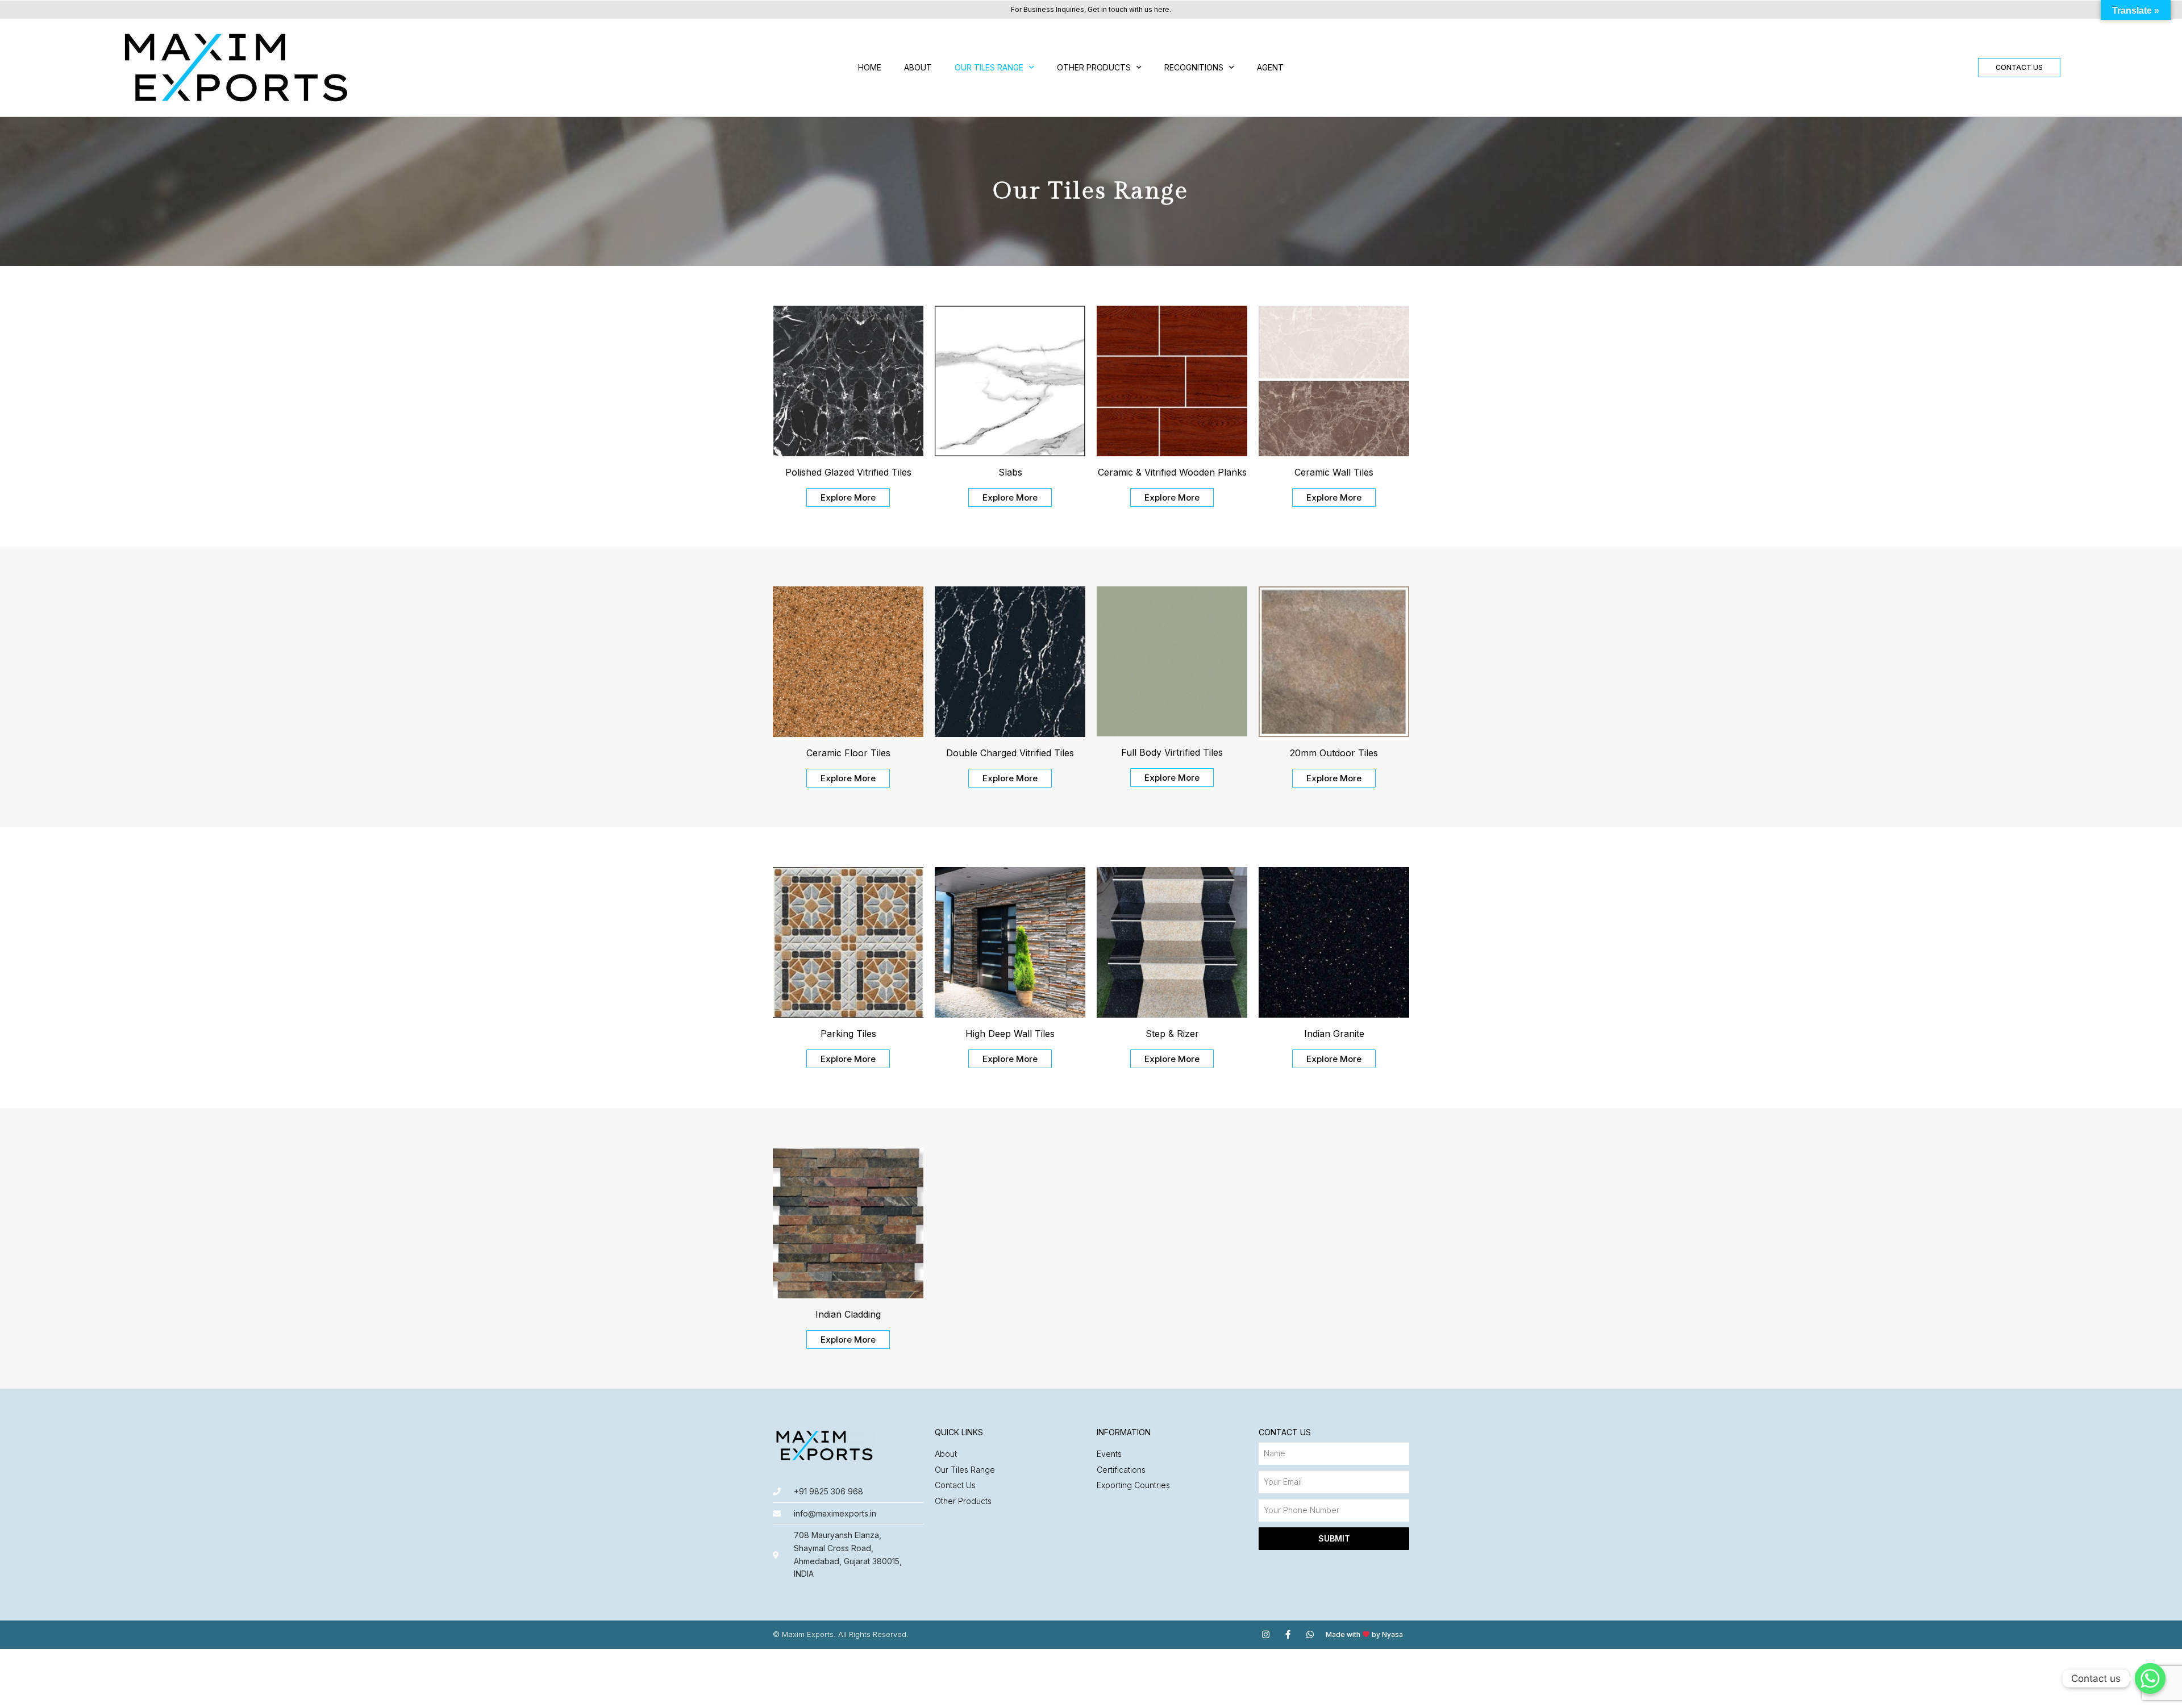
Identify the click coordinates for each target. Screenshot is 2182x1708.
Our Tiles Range (989, 67)
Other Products (1094, 67)
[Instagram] (1266, 1634)
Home (870, 67)
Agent (1270, 67)
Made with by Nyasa (1364, 1634)
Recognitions (1194, 67)
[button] (2019, 68)
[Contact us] (2150, 1678)
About (918, 67)
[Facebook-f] (1288, 1634)
